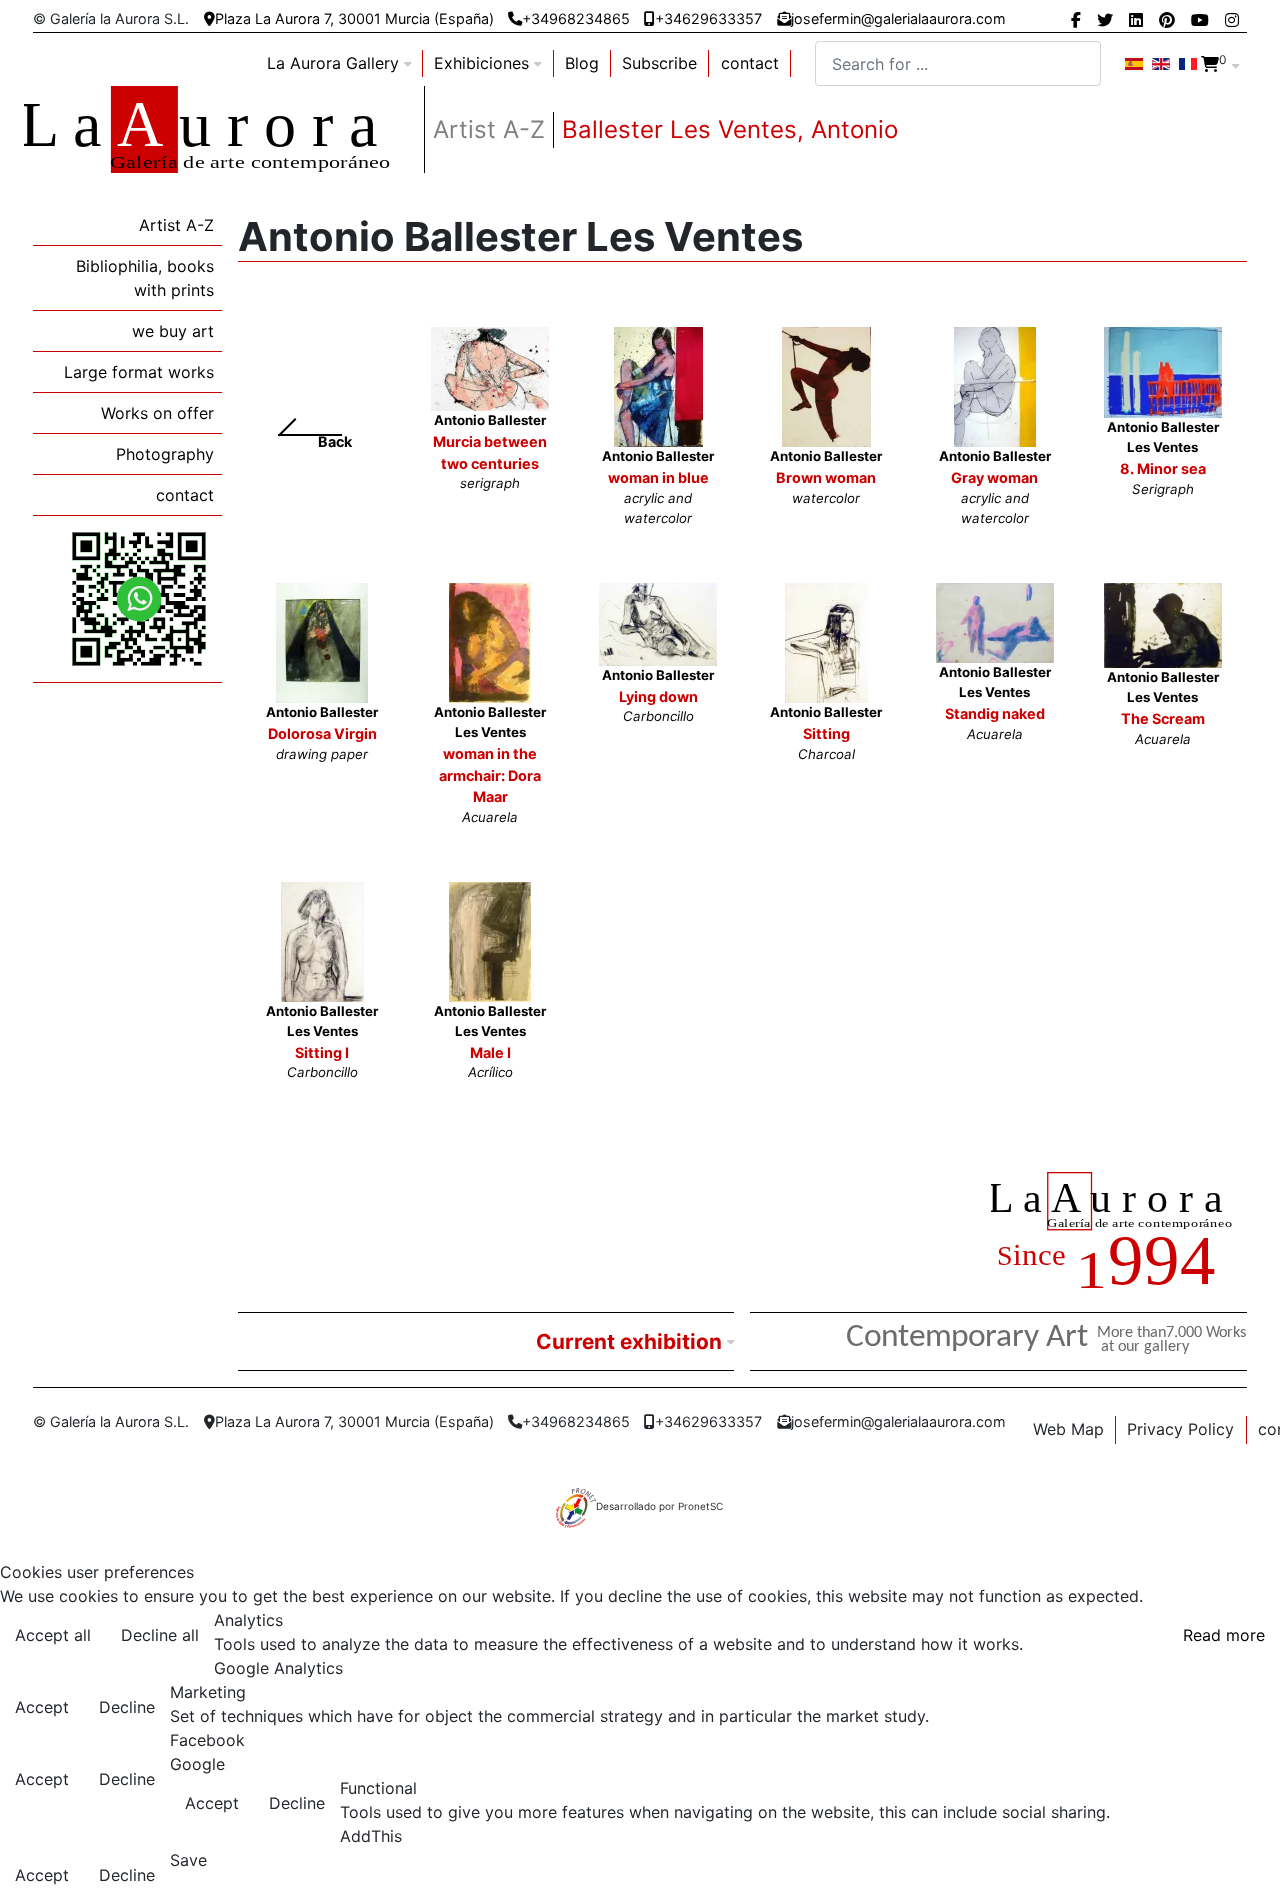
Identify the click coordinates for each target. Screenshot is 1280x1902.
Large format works (139, 372)
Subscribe (659, 63)
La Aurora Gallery (333, 63)
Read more (1224, 1635)
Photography (165, 454)
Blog (582, 63)
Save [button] (188, 1860)
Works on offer (157, 413)
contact (750, 63)
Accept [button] (42, 1707)
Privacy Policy (1180, 1429)
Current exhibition (629, 1341)
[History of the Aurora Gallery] (1119, 1234)
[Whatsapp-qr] (139, 598)
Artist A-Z (176, 225)
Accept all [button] (53, 1635)
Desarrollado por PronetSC (659, 1506)
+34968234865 (576, 18)
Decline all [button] (160, 1635)
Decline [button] (127, 1707)
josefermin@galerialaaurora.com (898, 18)
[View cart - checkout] (1210, 64)
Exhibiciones (481, 63)
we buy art (173, 331)
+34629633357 (708, 18)
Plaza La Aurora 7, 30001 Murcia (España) (354, 18)
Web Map (1068, 1429)
